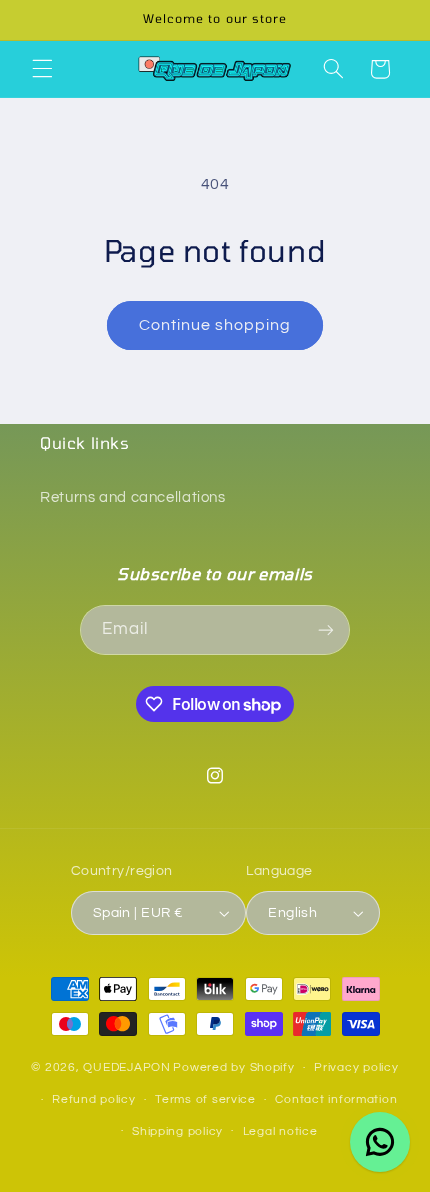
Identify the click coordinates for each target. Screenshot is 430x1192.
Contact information (336, 1099)
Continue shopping (215, 325)
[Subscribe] (326, 629)
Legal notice (280, 1131)
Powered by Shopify (233, 1067)
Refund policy (94, 1099)
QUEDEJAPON (126, 1067)
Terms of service (205, 1099)
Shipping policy (177, 1131)
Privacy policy (356, 1067)
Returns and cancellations (133, 497)
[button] (42, 69)
